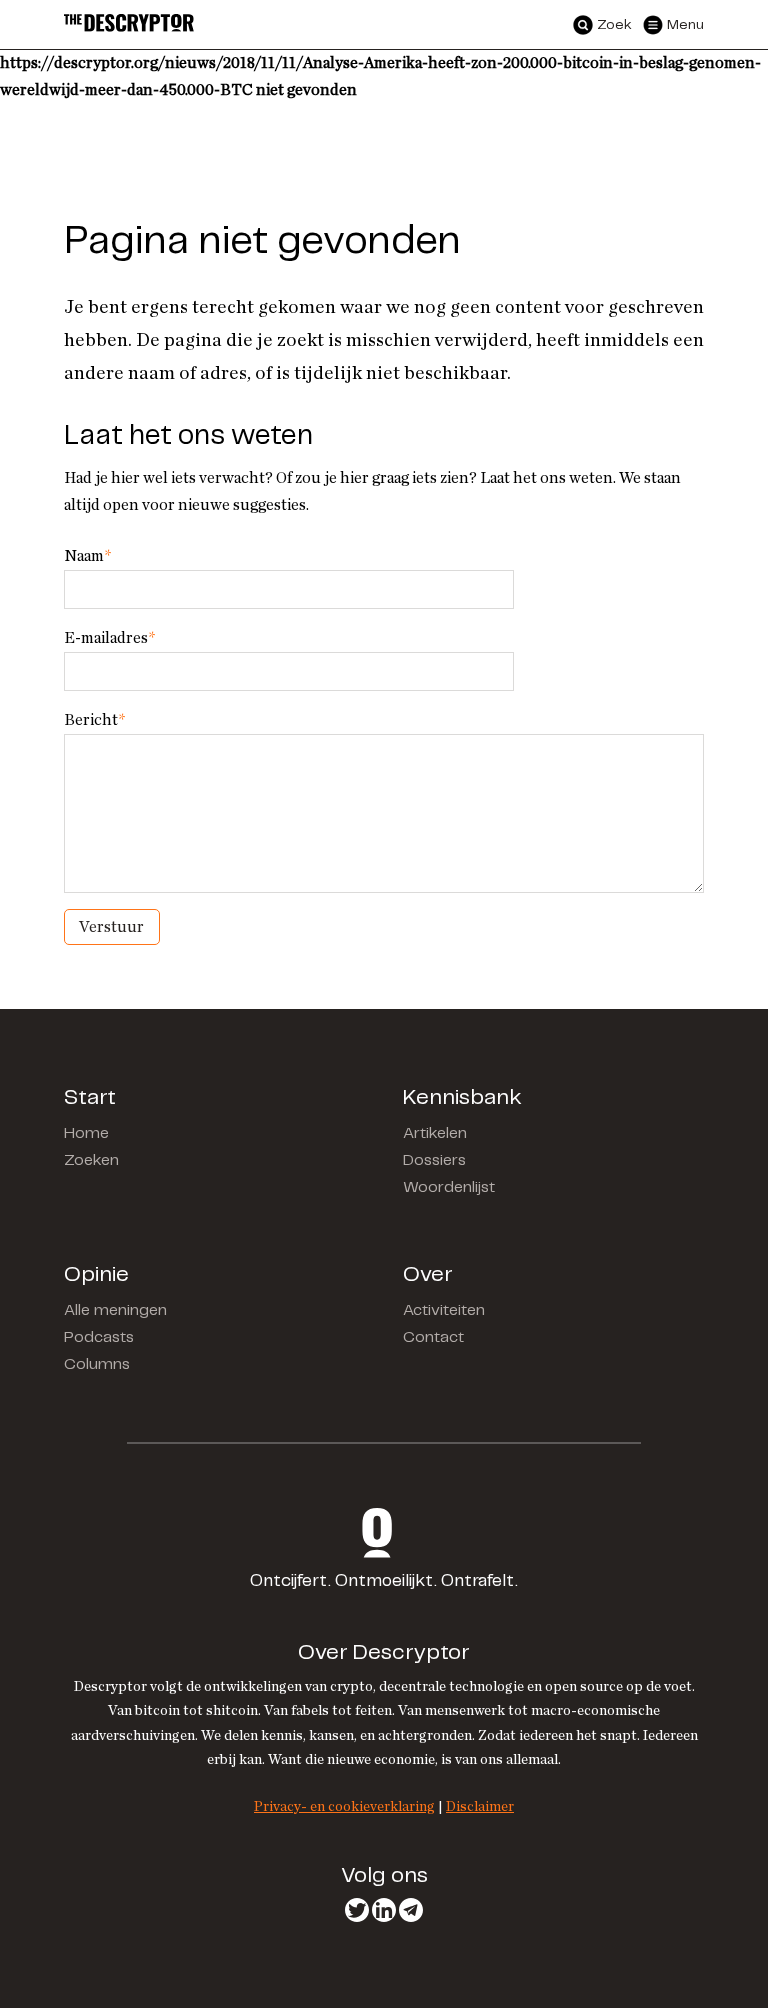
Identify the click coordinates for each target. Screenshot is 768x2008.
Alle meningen (115, 1310)
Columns (97, 1364)
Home (86, 1133)
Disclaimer (480, 1806)
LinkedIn (384, 1910)
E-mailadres (109, 638)
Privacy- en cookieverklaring (344, 1806)
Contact (433, 1337)
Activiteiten (444, 1310)
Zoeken (91, 1160)
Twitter (357, 1910)
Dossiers (434, 1160)
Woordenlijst (449, 1187)
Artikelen (435, 1133)
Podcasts (99, 1337)
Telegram (411, 1910)
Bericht (94, 720)
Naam (87, 556)
